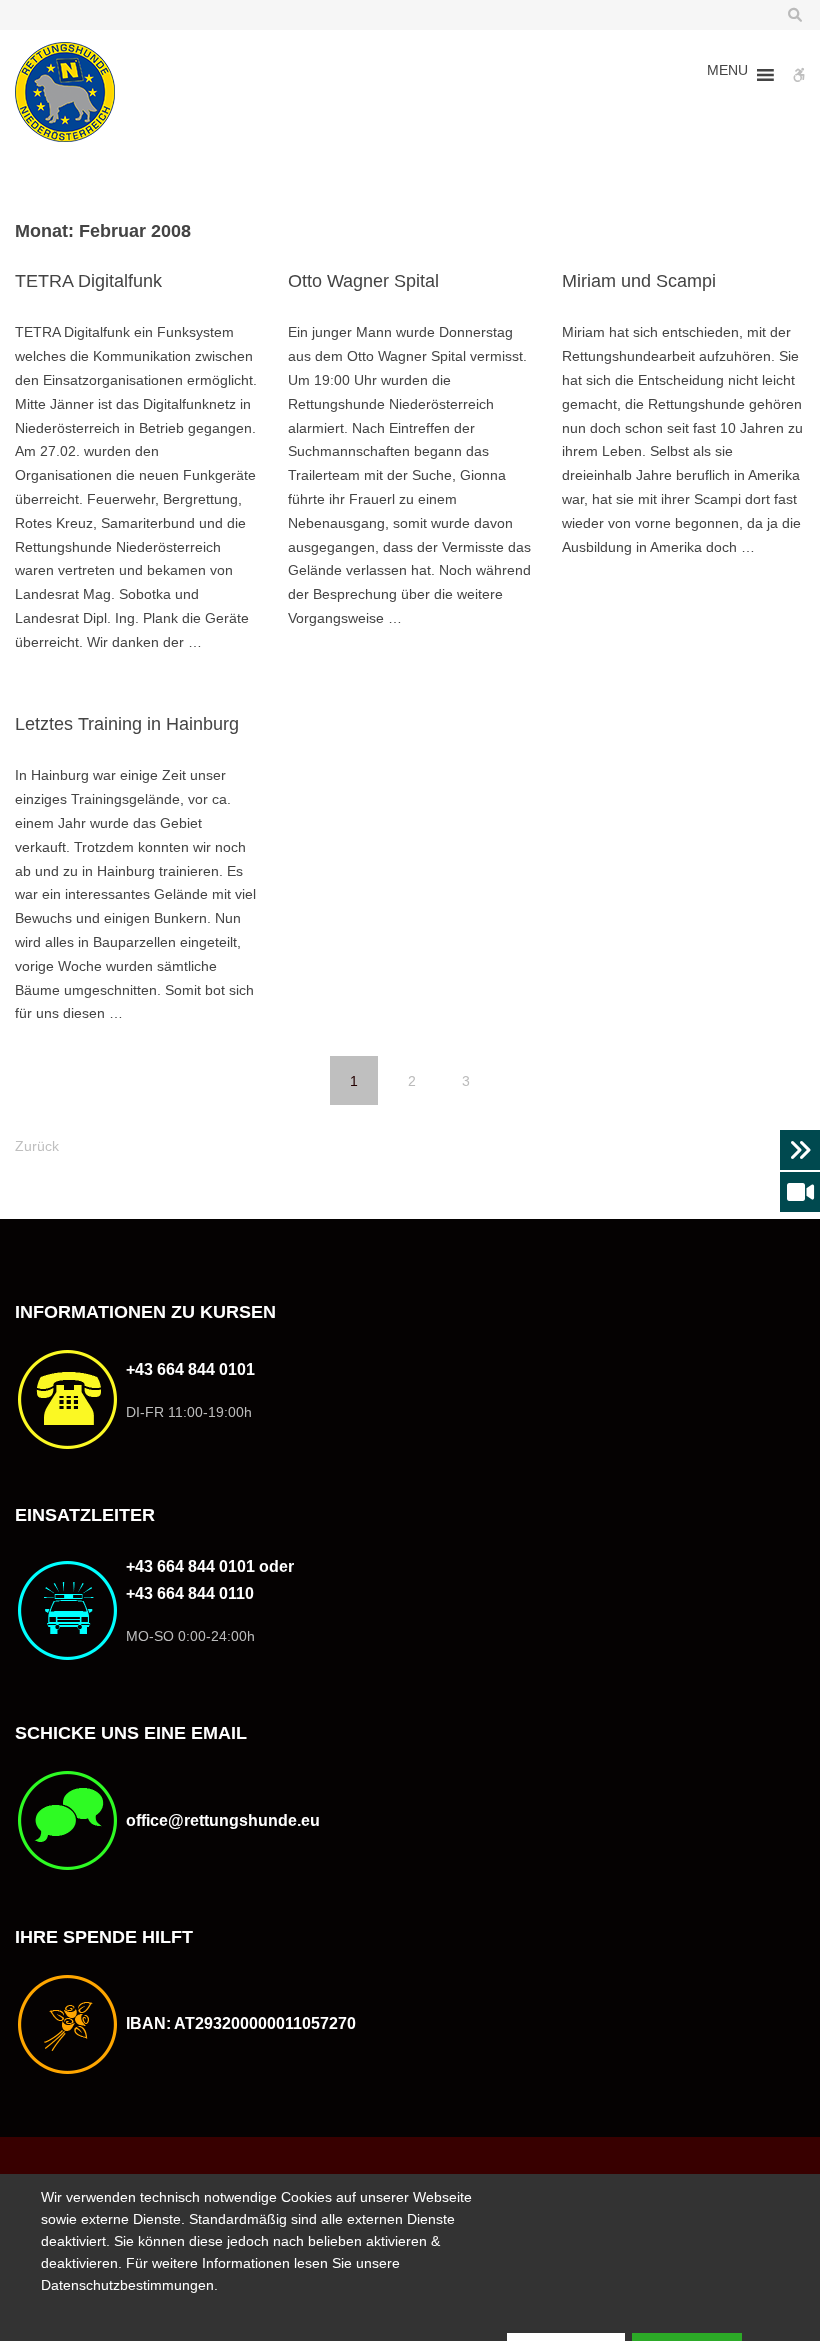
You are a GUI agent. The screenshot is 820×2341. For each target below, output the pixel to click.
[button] (727, 75)
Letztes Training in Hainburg (127, 724)
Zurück (37, 1146)
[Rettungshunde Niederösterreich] (65, 92)
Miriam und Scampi (639, 281)
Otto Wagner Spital (363, 281)
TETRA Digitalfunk (88, 281)
